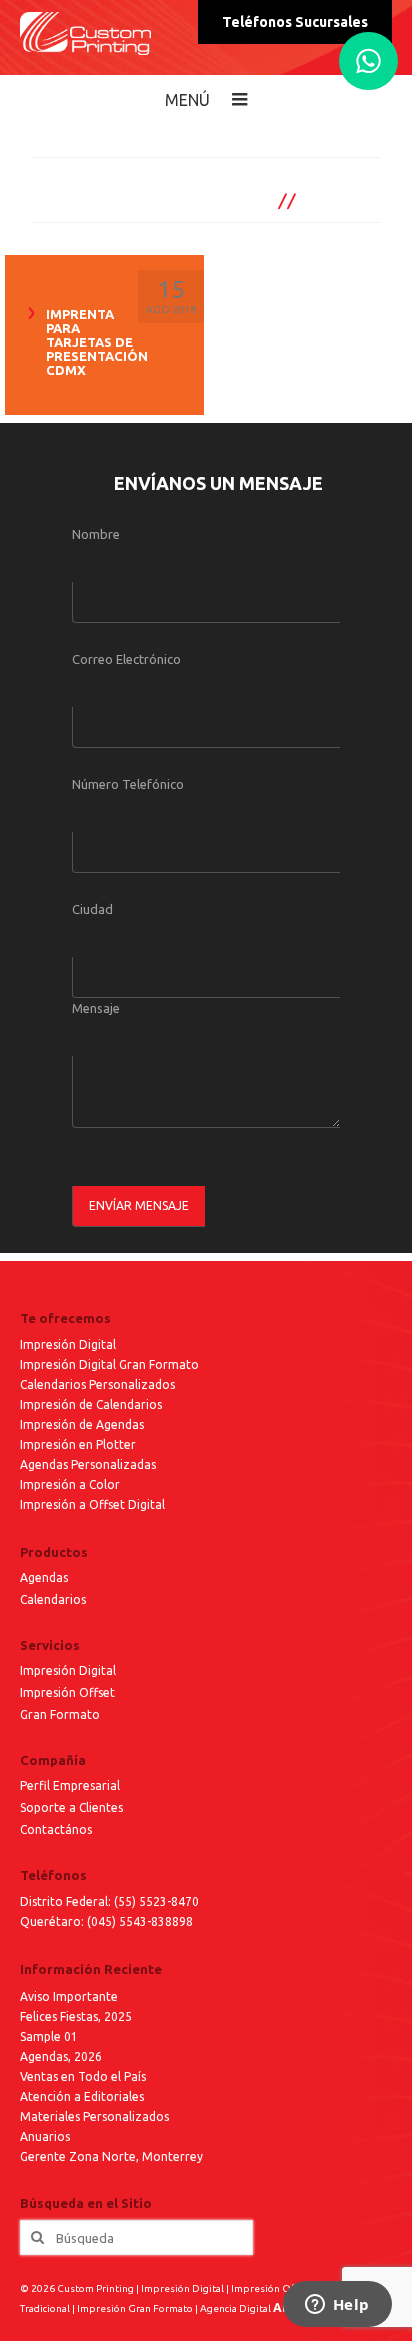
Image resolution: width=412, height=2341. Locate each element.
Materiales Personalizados (94, 2116)
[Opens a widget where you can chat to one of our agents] (337, 2306)
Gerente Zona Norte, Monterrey (111, 2156)
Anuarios (45, 2136)
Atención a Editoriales (82, 2096)
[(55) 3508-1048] (368, 61)
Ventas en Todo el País (83, 2076)
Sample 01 (49, 2036)
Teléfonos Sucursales (295, 22)
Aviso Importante (69, 1996)
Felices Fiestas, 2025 (76, 2016)
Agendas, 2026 (61, 2056)
